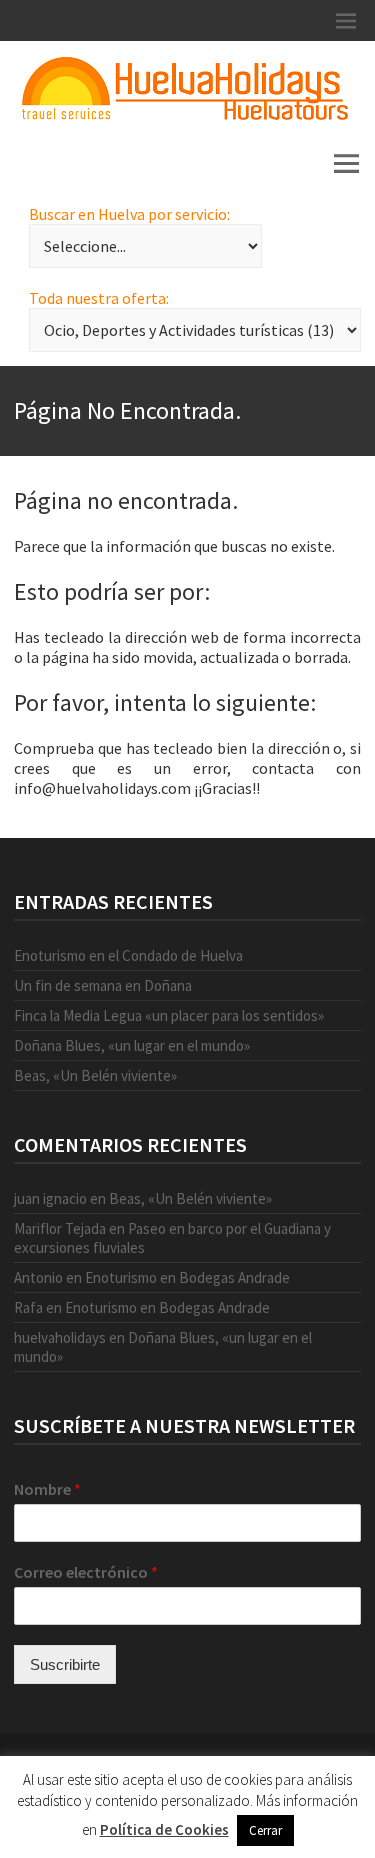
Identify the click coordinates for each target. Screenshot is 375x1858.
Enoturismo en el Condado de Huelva (128, 955)
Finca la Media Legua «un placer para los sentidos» (169, 1015)
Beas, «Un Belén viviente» (95, 1075)
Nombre (47, 1489)
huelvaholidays (60, 1337)
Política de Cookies (164, 1829)
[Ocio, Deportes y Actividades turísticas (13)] (195, 330)
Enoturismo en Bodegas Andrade (187, 1277)
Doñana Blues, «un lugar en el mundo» (132, 1045)
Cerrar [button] (265, 1830)
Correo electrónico (86, 1572)
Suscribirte (65, 1664)
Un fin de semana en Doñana (103, 985)
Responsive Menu (346, 20)
